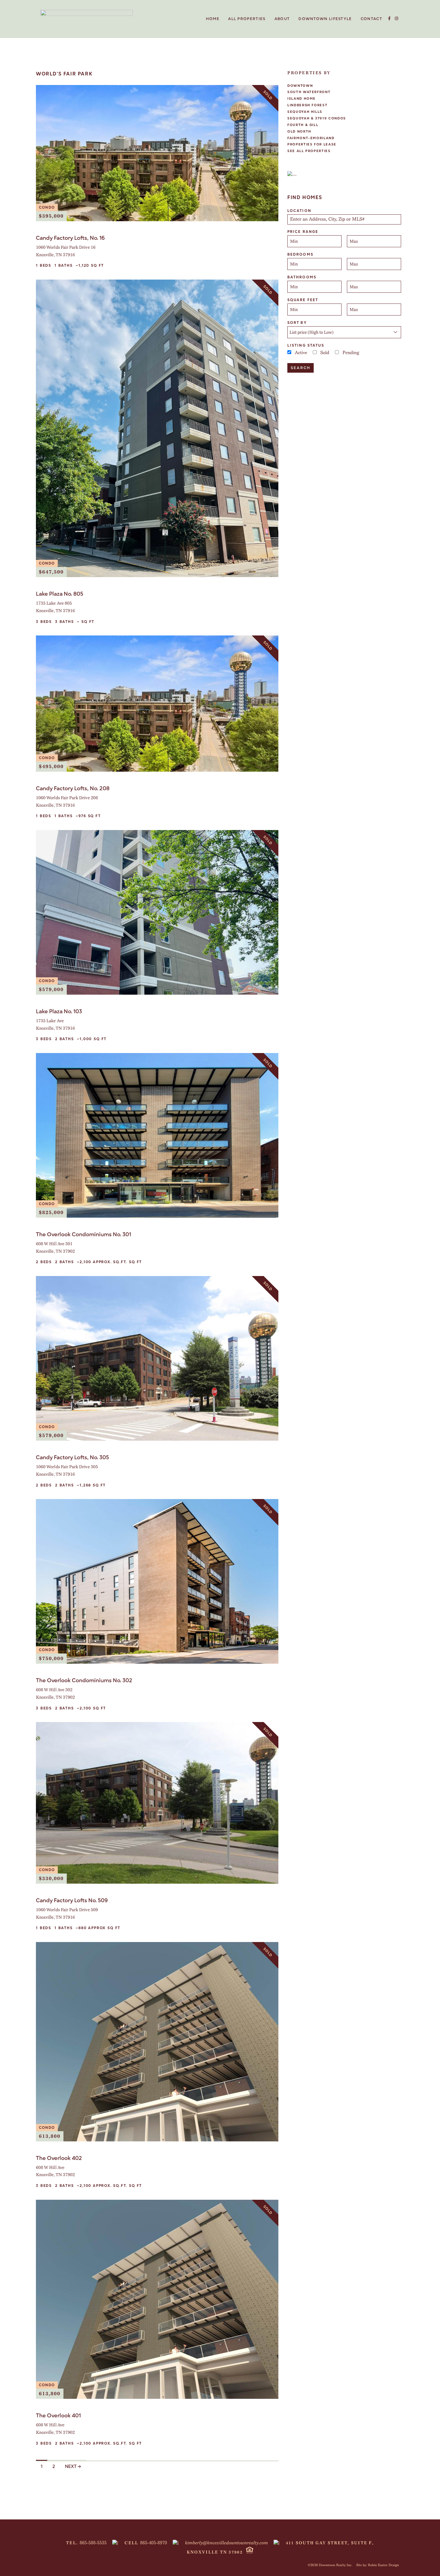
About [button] (282, 19)
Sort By (297, 323)
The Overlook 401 (58, 2415)
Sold (325, 353)
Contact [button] (371, 19)
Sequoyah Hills (305, 112)
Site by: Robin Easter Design (378, 2565)
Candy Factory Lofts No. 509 (72, 1900)
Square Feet (303, 300)
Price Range (303, 232)
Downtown (300, 86)
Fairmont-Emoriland (311, 138)
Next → (73, 2466)
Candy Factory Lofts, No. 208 (73, 788)
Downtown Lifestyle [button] (325, 19)
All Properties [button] (247, 19)
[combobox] (344, 219)
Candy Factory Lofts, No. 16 (70, 238)
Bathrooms (302, 277)
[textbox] (345, 219)
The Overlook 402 (59, 2158)
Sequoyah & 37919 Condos (317, 118)
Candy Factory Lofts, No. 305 (72, 1457)
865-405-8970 (154, 2543)
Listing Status (306, 345)
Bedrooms (300, 254)
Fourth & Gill (303, 125)
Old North (299, 132)
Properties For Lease (312, 144)
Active (301, 353)
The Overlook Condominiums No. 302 (84, 1680)
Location (299, 211)
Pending (351, 353)
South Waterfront (309, 92)
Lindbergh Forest (307, 105)
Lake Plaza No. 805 (60, 594)
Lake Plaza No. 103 (59, 1011)
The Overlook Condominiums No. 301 (84, 1234)
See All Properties (309, 151)
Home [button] (213, 19)
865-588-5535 (93, 2543)
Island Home (302, 99)
